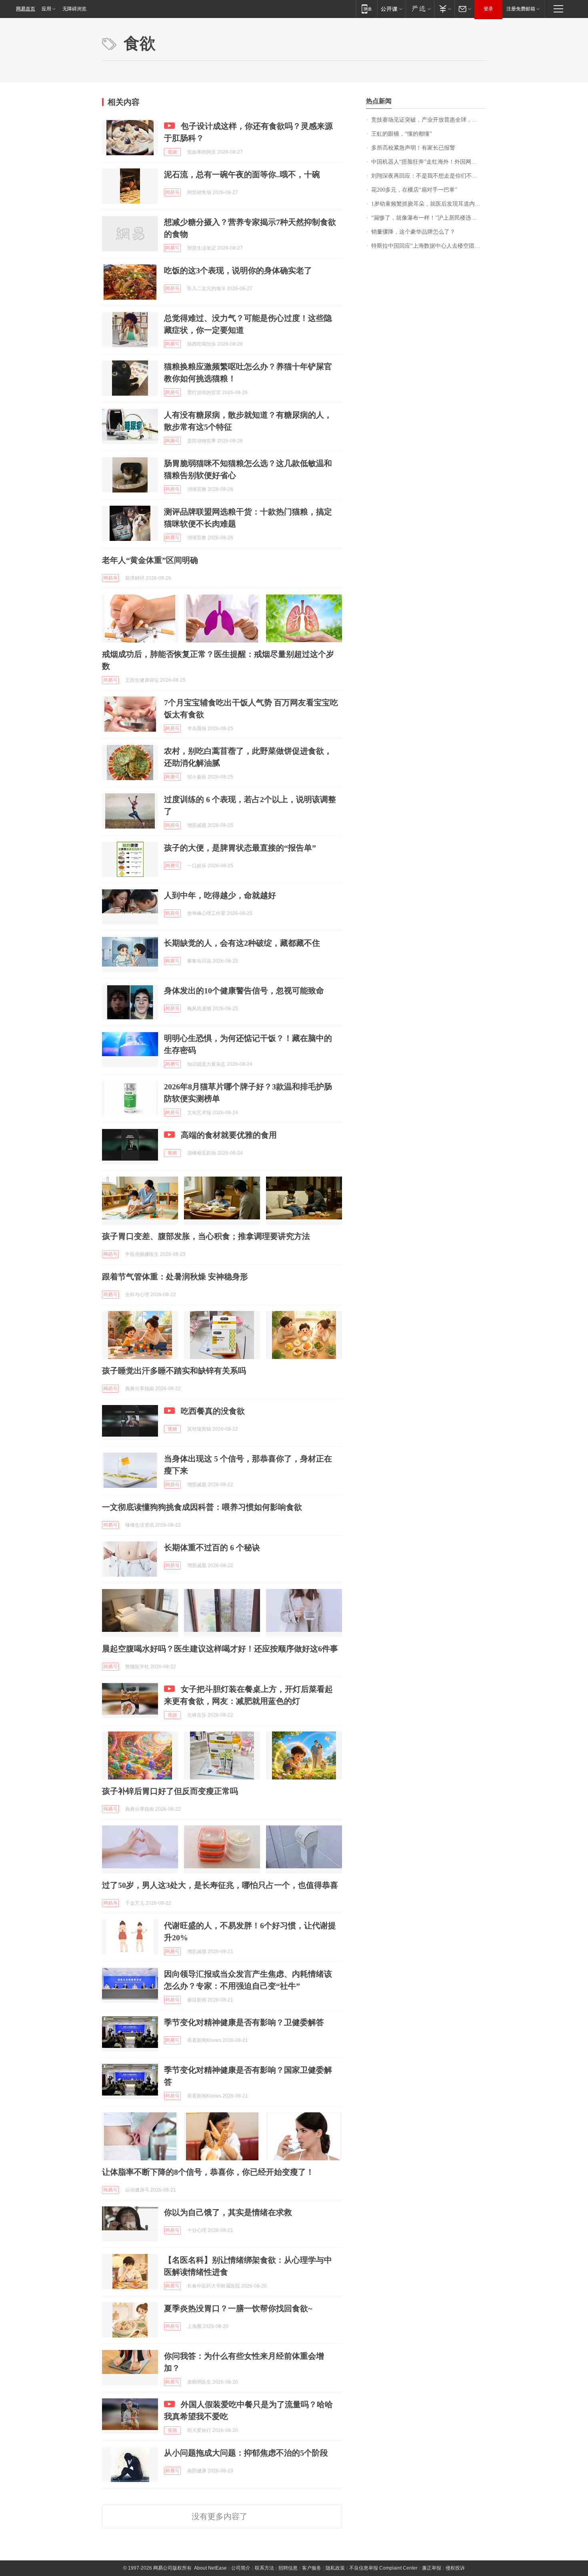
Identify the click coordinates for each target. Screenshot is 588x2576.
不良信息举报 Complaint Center (383, 2568)
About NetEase (210, 2568)
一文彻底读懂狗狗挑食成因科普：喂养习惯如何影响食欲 (202, 1507)
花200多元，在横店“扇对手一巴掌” (414, 190)
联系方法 (264, 2568)
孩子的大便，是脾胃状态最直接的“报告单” (240, 848)
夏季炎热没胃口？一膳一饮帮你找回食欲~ (238, 2308)
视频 (172, 152)
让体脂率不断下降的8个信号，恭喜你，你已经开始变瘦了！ (208, 2172)
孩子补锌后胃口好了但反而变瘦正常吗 (170, 1791)
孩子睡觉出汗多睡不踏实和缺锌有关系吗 (174, 1371)
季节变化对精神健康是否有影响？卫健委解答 (244, 2022)
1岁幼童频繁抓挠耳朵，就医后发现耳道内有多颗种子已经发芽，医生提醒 (429, 204)
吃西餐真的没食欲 (213, 1411)
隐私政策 (335, 2568)
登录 (488, 9)
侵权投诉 (455, 2568)
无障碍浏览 (74, 9)
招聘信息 (288, 2568)
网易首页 (26, 9)
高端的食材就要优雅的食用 (229, 1135)
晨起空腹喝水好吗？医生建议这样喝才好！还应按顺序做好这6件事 (220, 1649)
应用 (46, 9)
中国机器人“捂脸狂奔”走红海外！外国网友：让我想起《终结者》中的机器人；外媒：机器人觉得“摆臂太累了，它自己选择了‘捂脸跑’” (429, 162)
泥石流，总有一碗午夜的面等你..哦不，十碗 (242, 174)
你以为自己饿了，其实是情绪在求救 (228, 2212)
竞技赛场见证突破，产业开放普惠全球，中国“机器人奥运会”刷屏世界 (429, 120)
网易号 (172, 192)
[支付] (444, 9)
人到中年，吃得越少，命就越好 (220, 895)
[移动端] (367, 9)
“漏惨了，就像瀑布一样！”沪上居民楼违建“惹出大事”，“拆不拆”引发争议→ (429, 218)
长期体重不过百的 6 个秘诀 (212, 1547)
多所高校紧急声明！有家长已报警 (413, 148)
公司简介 (241, 2568)
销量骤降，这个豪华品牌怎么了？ (413, 232)
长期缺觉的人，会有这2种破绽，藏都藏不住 (242, 943)
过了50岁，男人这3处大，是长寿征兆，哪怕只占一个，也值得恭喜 (220, 1885)
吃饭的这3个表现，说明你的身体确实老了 (238, 270)
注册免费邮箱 (521, 9)
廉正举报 (432, 2568)
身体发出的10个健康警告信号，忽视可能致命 (244, 991)
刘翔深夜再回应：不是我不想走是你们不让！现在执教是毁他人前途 (429, 176)
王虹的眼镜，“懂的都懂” (402, 134)
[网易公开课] (391, 9)
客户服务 (312, 2568)
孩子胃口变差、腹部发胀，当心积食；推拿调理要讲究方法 (206, 1236)
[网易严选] (420, 9)
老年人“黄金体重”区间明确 (150, 560)
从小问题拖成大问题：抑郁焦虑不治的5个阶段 (246, 2453)
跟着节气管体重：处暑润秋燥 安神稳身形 (175, 1277)
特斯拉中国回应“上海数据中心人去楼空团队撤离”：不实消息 (429, 246)
